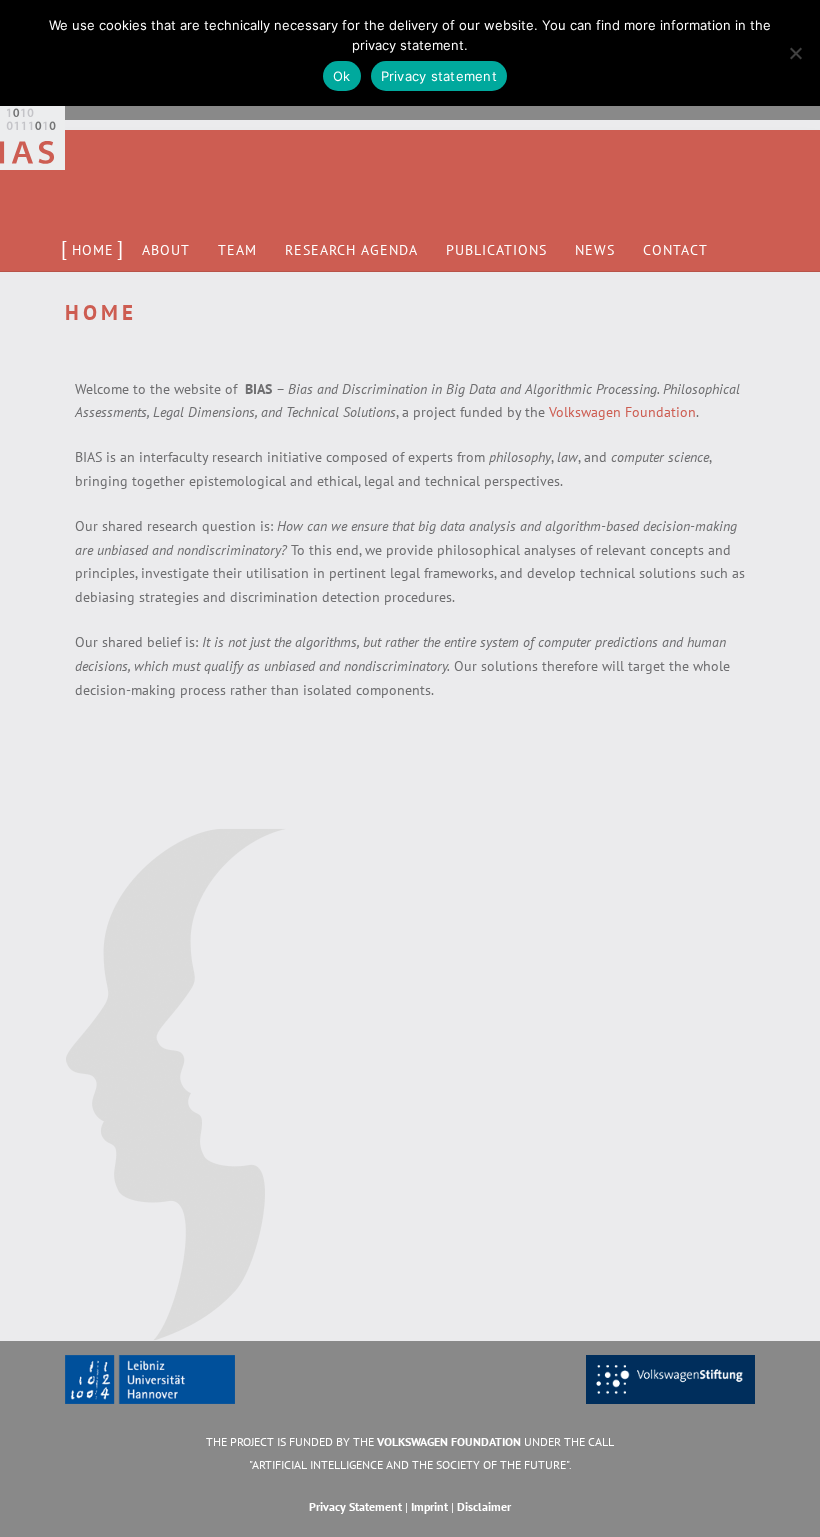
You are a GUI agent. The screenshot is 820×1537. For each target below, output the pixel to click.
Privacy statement (439, 76)
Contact (675, 250)
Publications (496, 250)
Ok (342, 76)
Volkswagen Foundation (622, 412)
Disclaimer (484, 1506)
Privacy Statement (355, 1506)
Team (237, 250)
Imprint (429, 1506)
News (595, 250)
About (166, 250)
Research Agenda (351, 250)
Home (93, 250)
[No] (795, 53)
